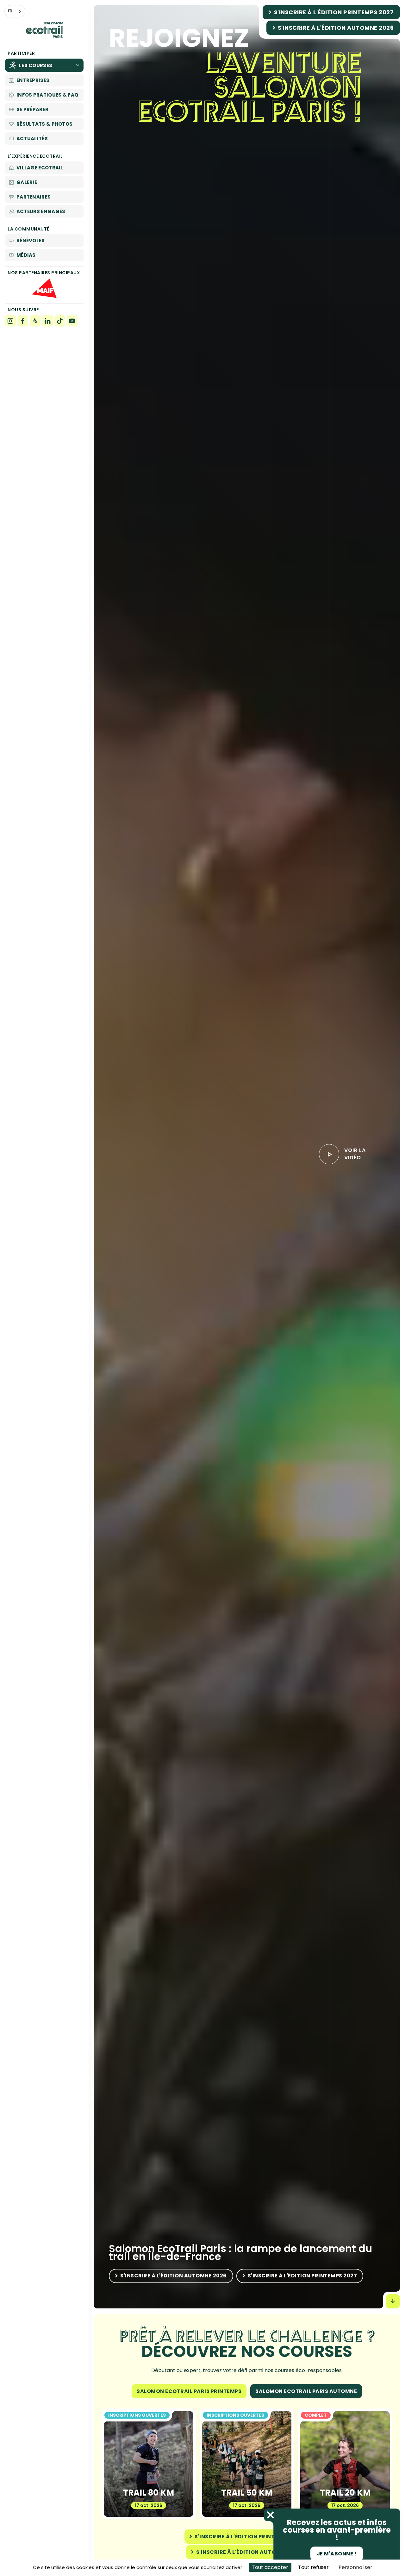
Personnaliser (355, 2567)
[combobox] (15, 11)
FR (10, 11)
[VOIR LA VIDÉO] (329, 1154)
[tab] (189, 2391)
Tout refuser (313, 2567)
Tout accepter (270, 2567)
